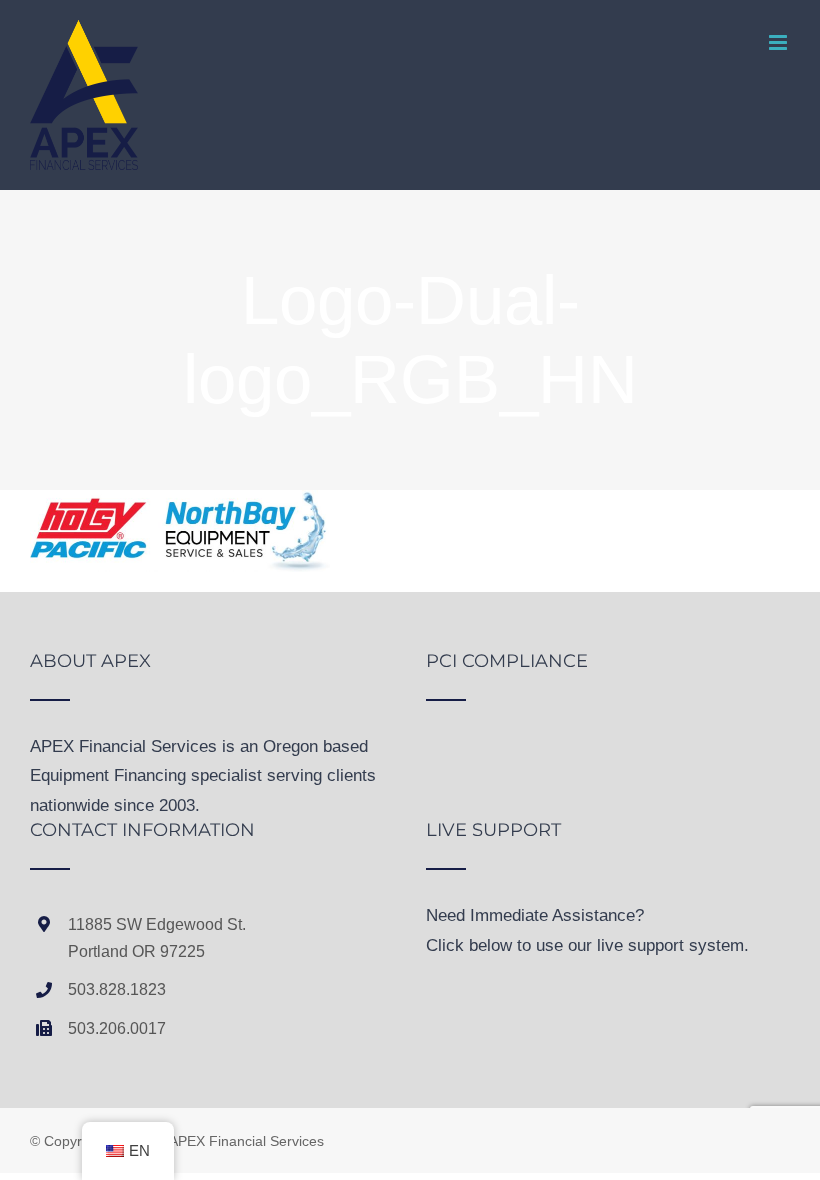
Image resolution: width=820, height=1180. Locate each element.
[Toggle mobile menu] (779, 42)
